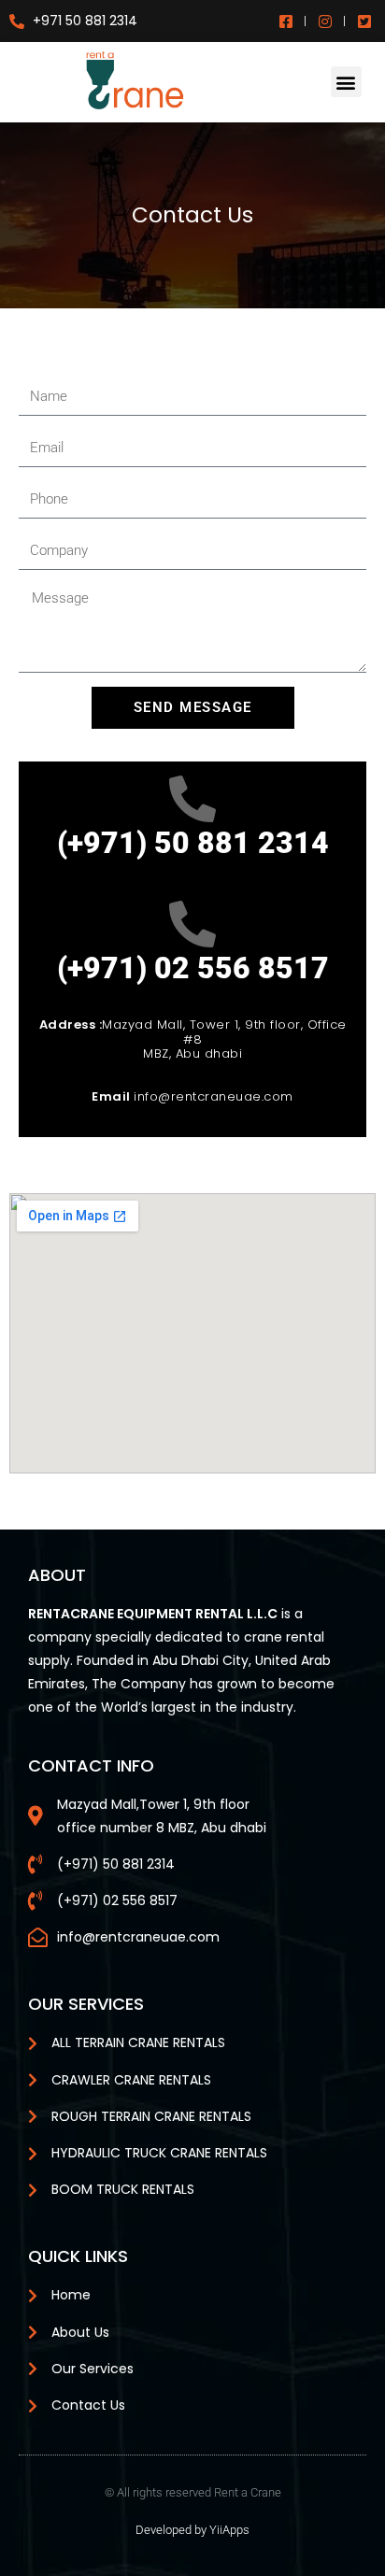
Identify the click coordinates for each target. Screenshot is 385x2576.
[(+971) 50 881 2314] (192, 799)
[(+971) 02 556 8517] (192, 924)
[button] (346, 82)
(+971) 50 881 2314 (193, 843)
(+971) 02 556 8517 (193, 968)
